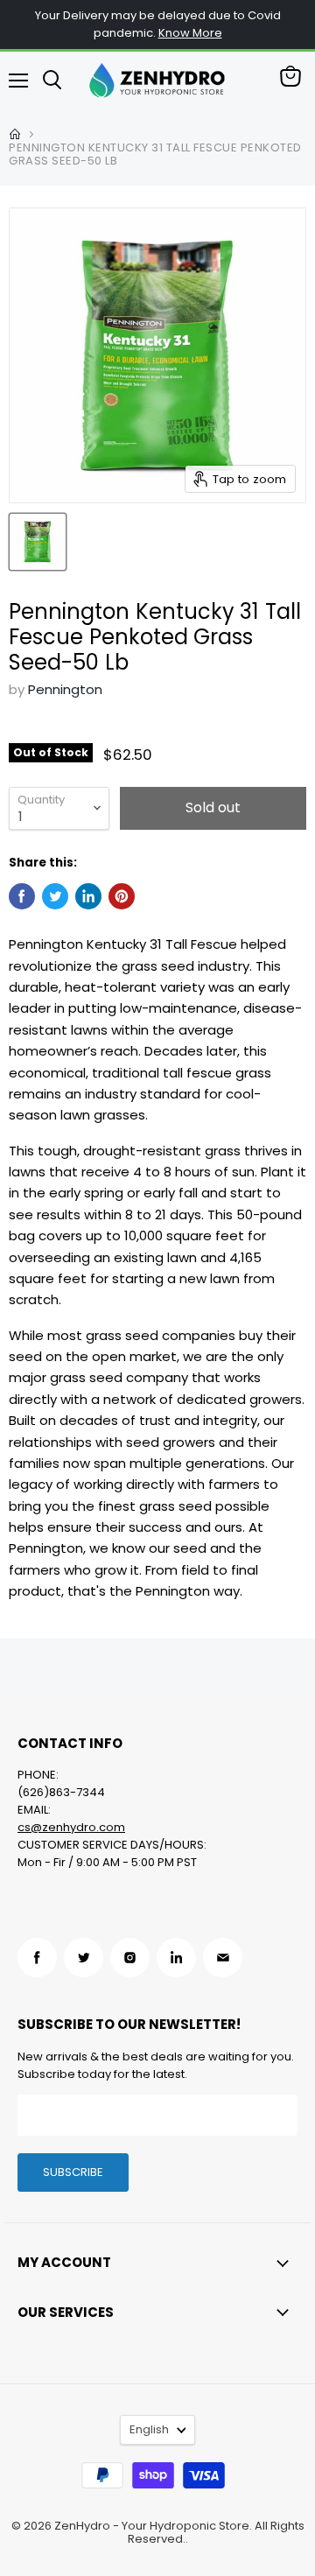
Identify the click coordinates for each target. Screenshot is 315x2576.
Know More (190, 33)
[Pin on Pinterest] (122, 896)
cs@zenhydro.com (71, 1827)
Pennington (65, 689)
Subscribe (73, 2172)
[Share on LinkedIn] (88, 896)
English (149, 2429)
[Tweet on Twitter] (55, 896)
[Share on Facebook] (22, 896)
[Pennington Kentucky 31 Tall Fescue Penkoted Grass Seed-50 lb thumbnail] (38, 542)
